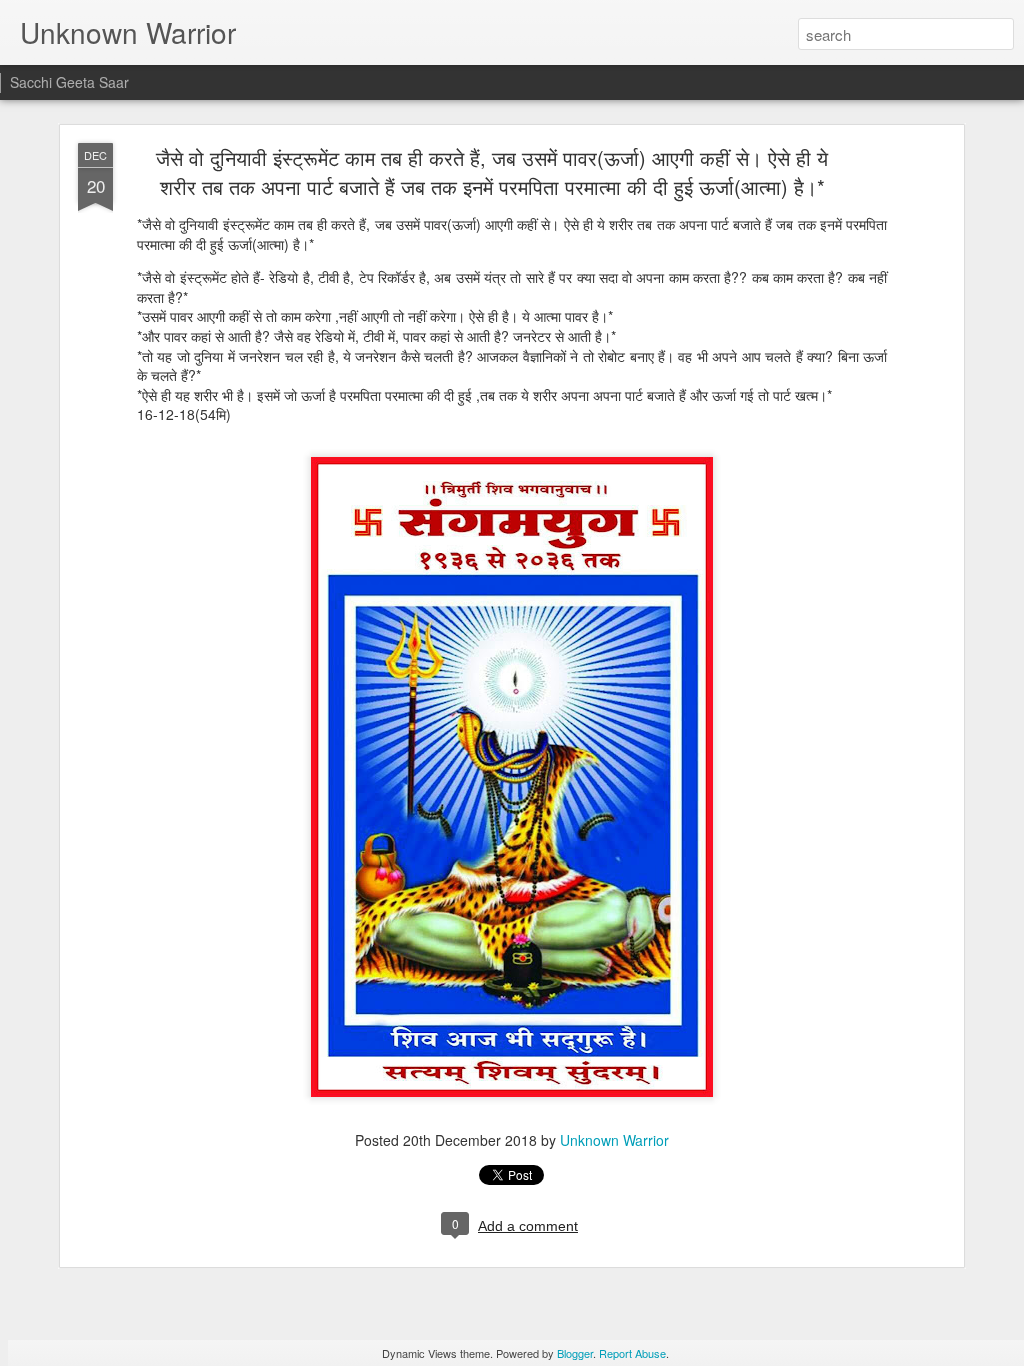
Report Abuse (632, 1353)
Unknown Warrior (614, 1140)
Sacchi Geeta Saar (69, 82)
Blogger (575, 1353)
